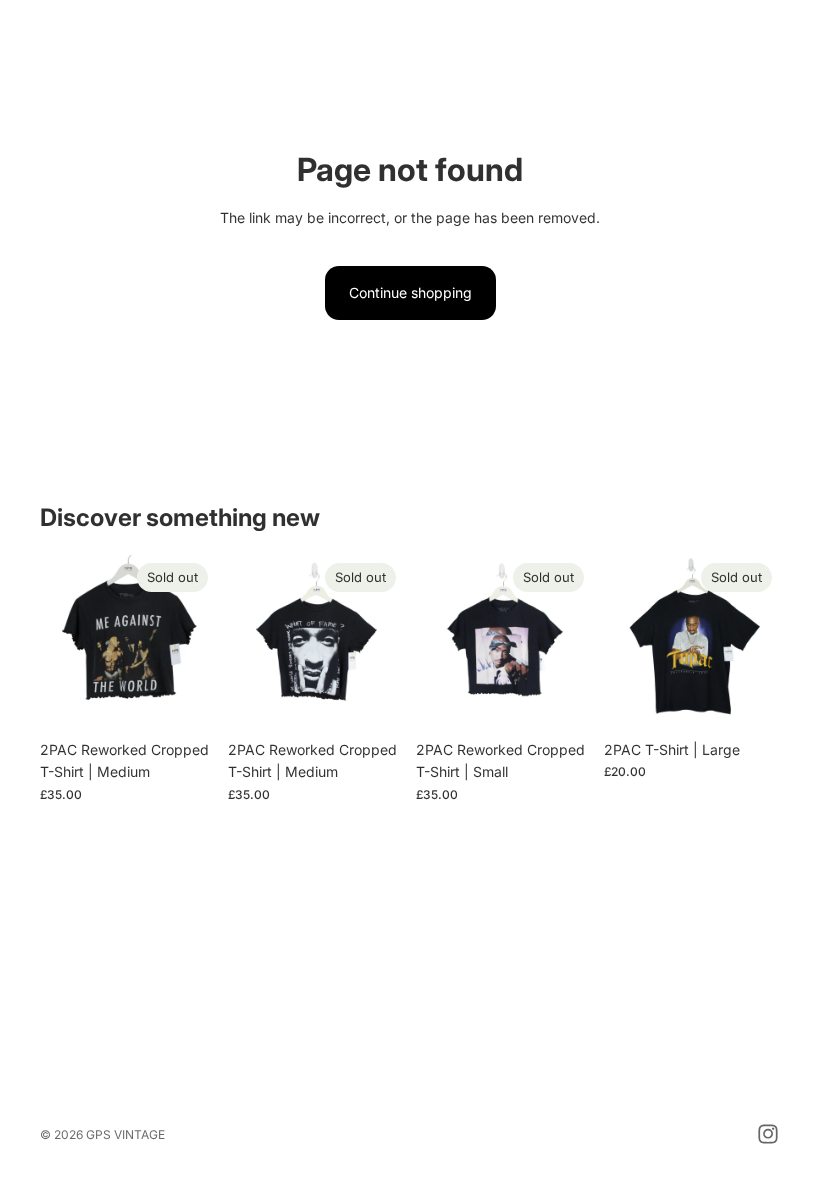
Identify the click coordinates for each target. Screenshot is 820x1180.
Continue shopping (410, 292)
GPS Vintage (125, 1134)
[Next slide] (194, 643)
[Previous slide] (62, 643)
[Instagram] (768, 1134)
